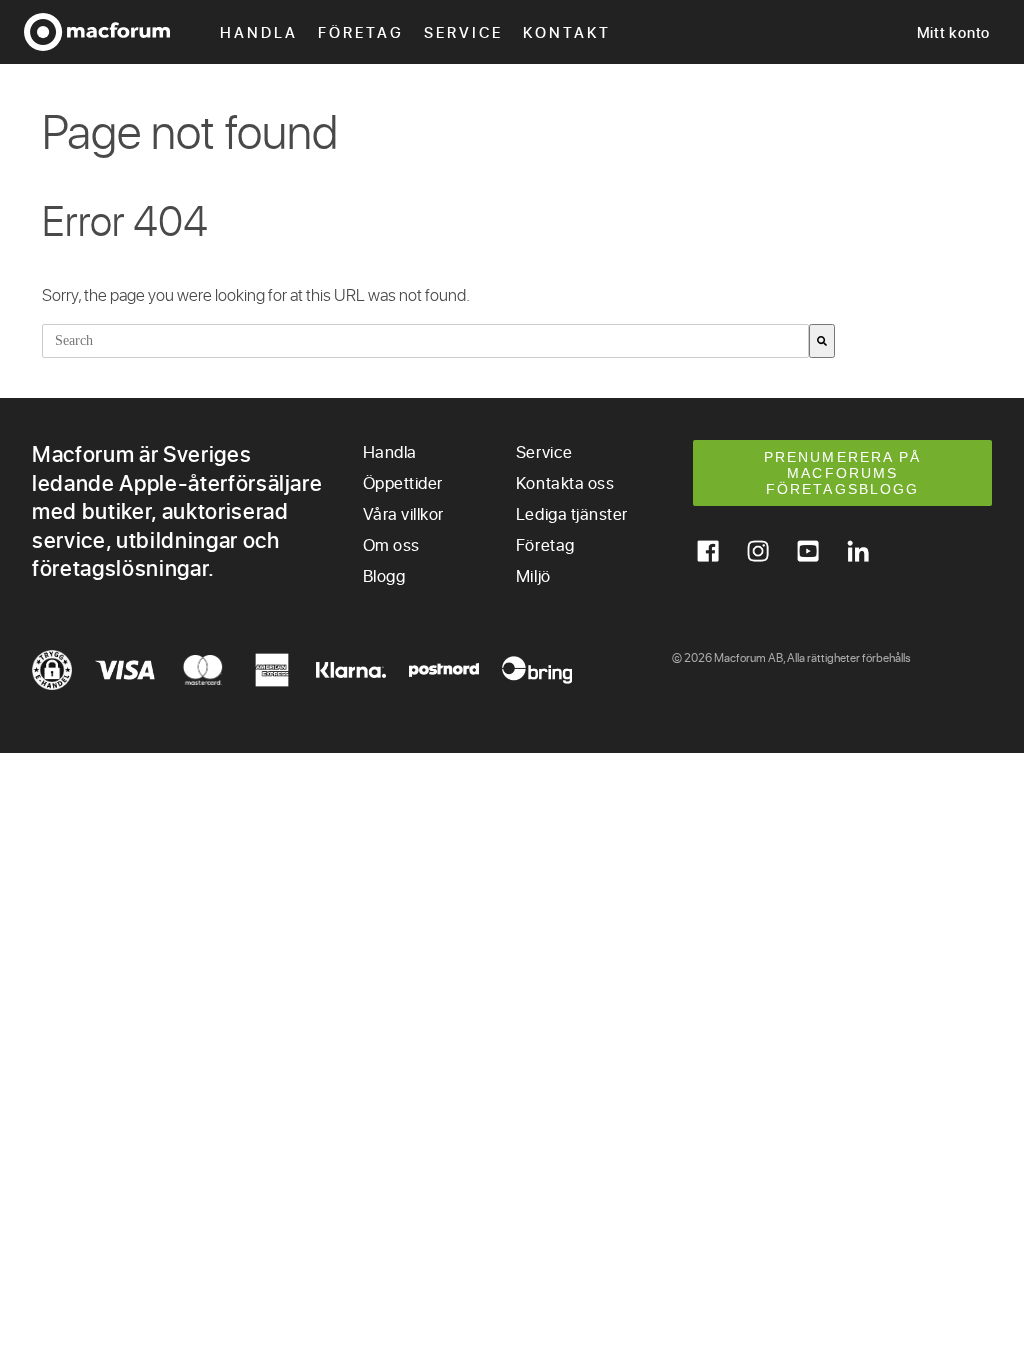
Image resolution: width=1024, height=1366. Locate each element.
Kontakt (567, 32)
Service (463, 32)
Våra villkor (403, 513)
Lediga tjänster (572, 513)
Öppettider (403, 482)
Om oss (391, 544)
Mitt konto (954, 32)
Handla (259, 32)
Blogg (384, 575)
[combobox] (425, 341)
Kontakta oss (565, 482)
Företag (361, 32)
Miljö (533, 575)
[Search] (822, 341)
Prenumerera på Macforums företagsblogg (842, 473)
